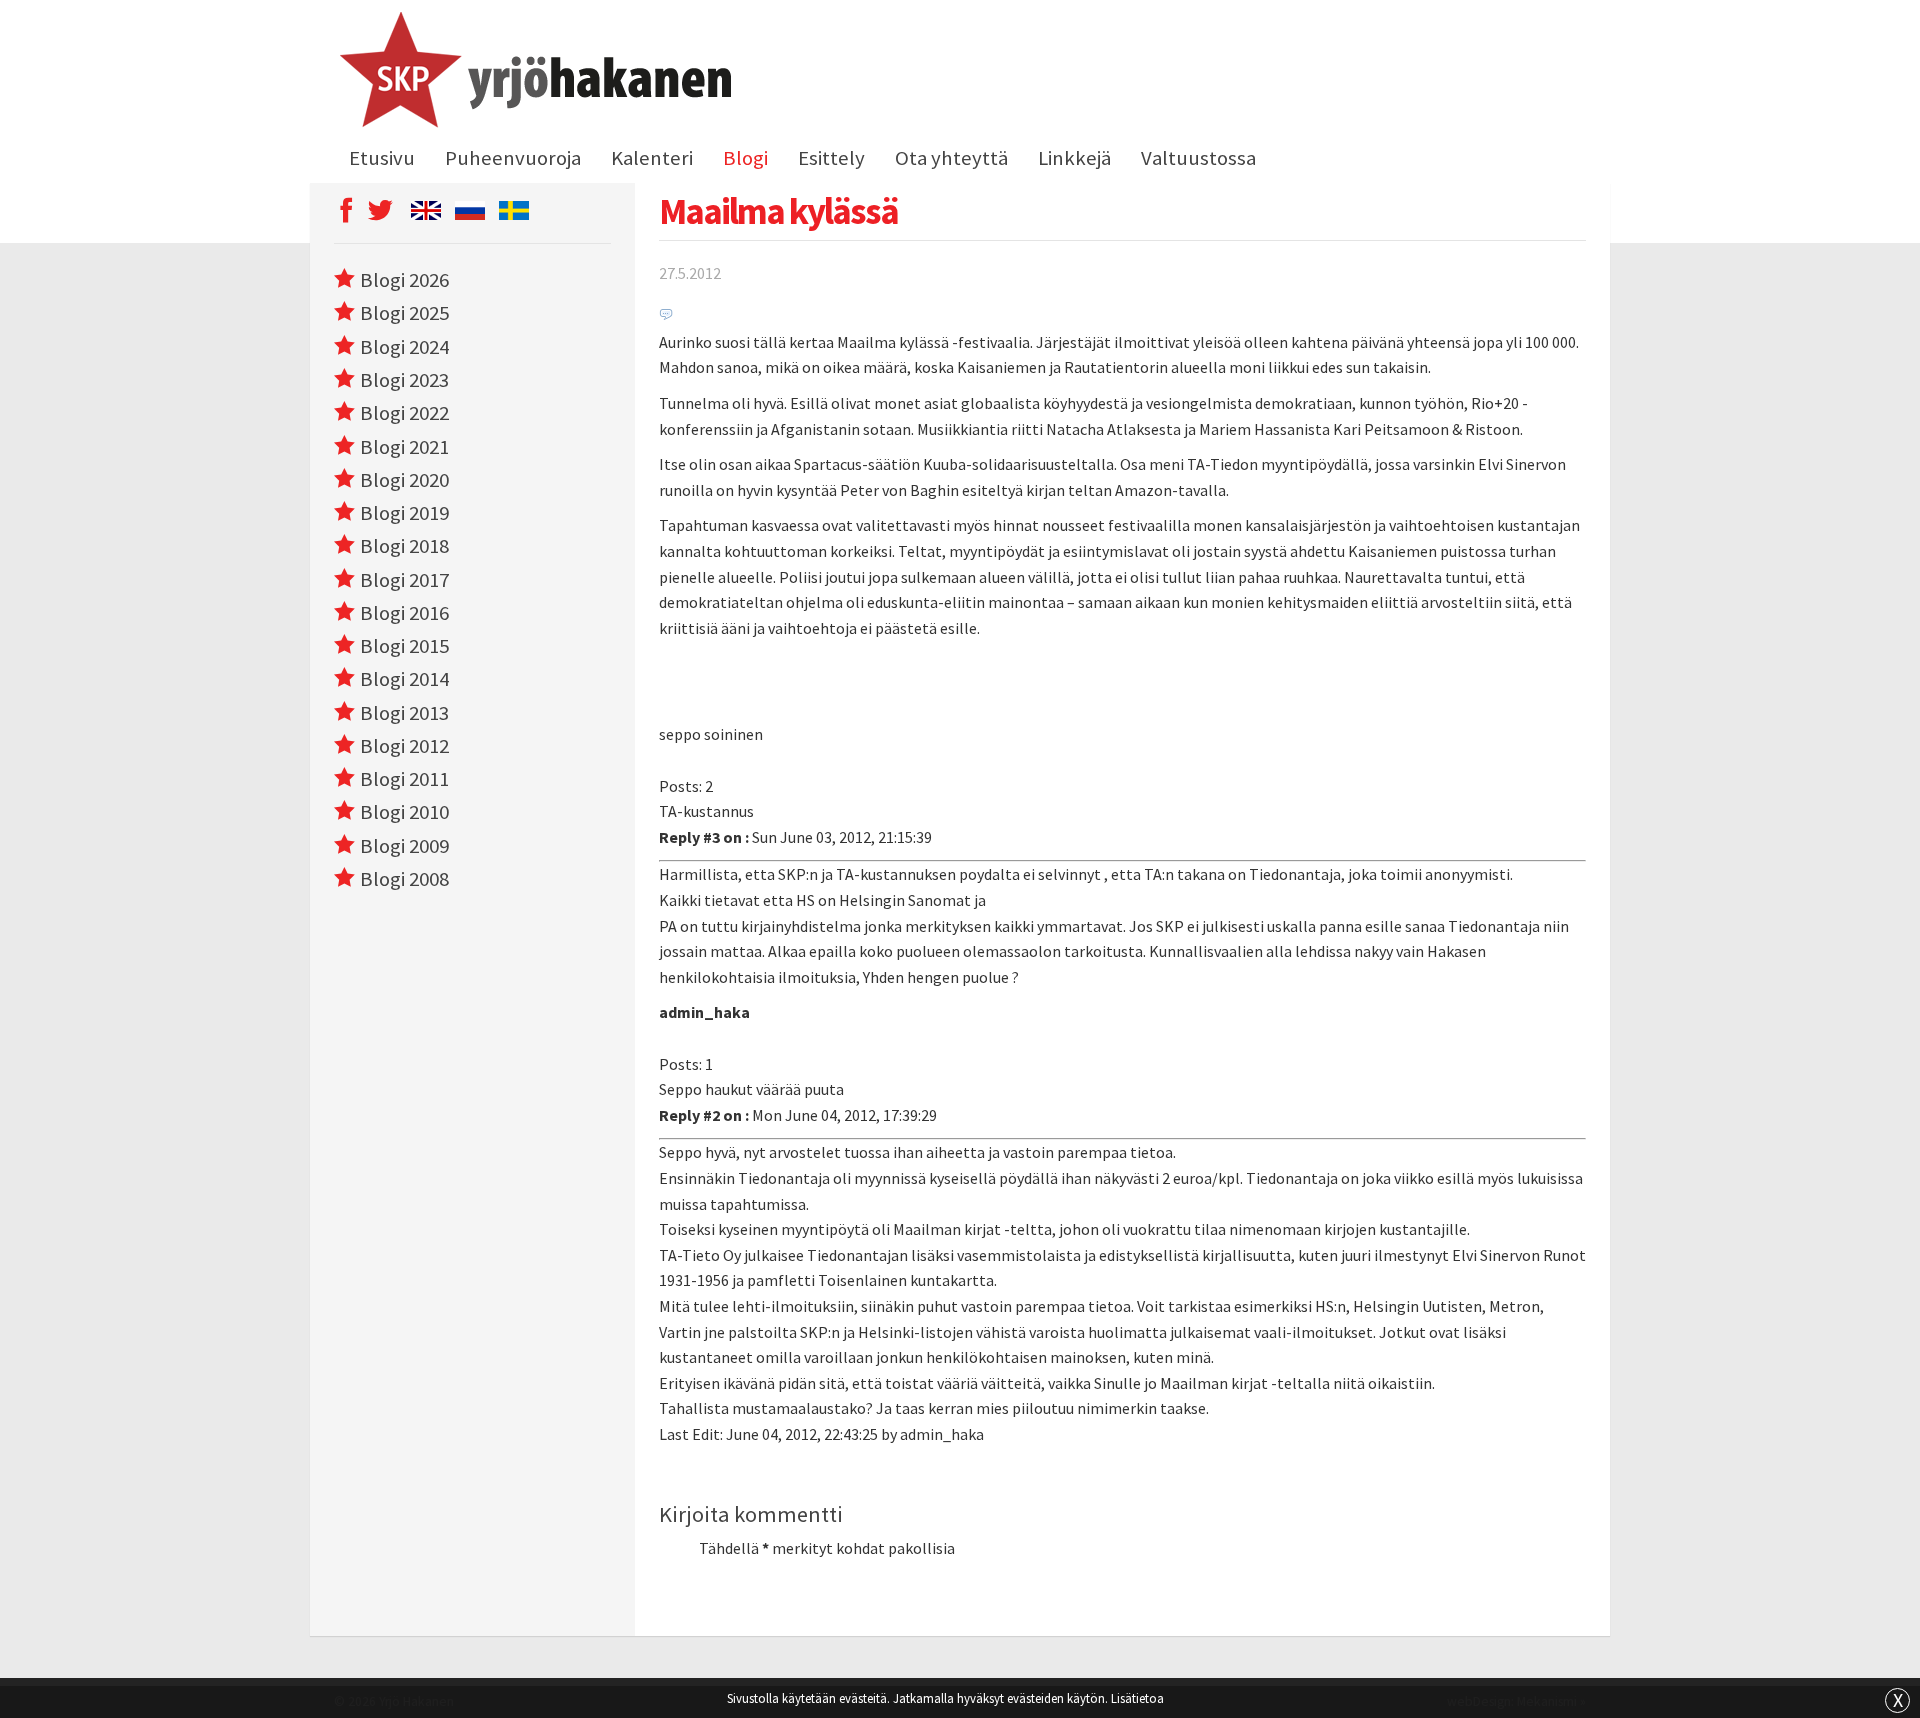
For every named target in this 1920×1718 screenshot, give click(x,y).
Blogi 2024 (404, 347)
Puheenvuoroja (513, 158)
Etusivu (382, 158)
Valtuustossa (1198, 158)
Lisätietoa (1137, 1698)
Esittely (831, 158)
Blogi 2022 (404, 413)
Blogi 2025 (404, 313)
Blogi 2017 (404, 580)
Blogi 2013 (404, 713)
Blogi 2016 (404, 613)
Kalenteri (652, 158)
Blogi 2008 (404, 879)
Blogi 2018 (404, 546)
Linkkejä (1074, 158)
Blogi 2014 (404, 679)
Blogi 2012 (404, 746)
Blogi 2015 (404, 646)
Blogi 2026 (404, 280)
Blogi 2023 (404, 380)
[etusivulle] (532, 73)
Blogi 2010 (404, 812)
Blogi (745, 158)
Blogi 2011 (404, 779)
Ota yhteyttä (951, 158)
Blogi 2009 (404, 846)
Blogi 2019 (404, 513)
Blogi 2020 (404, 480)
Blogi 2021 (404, 447)
